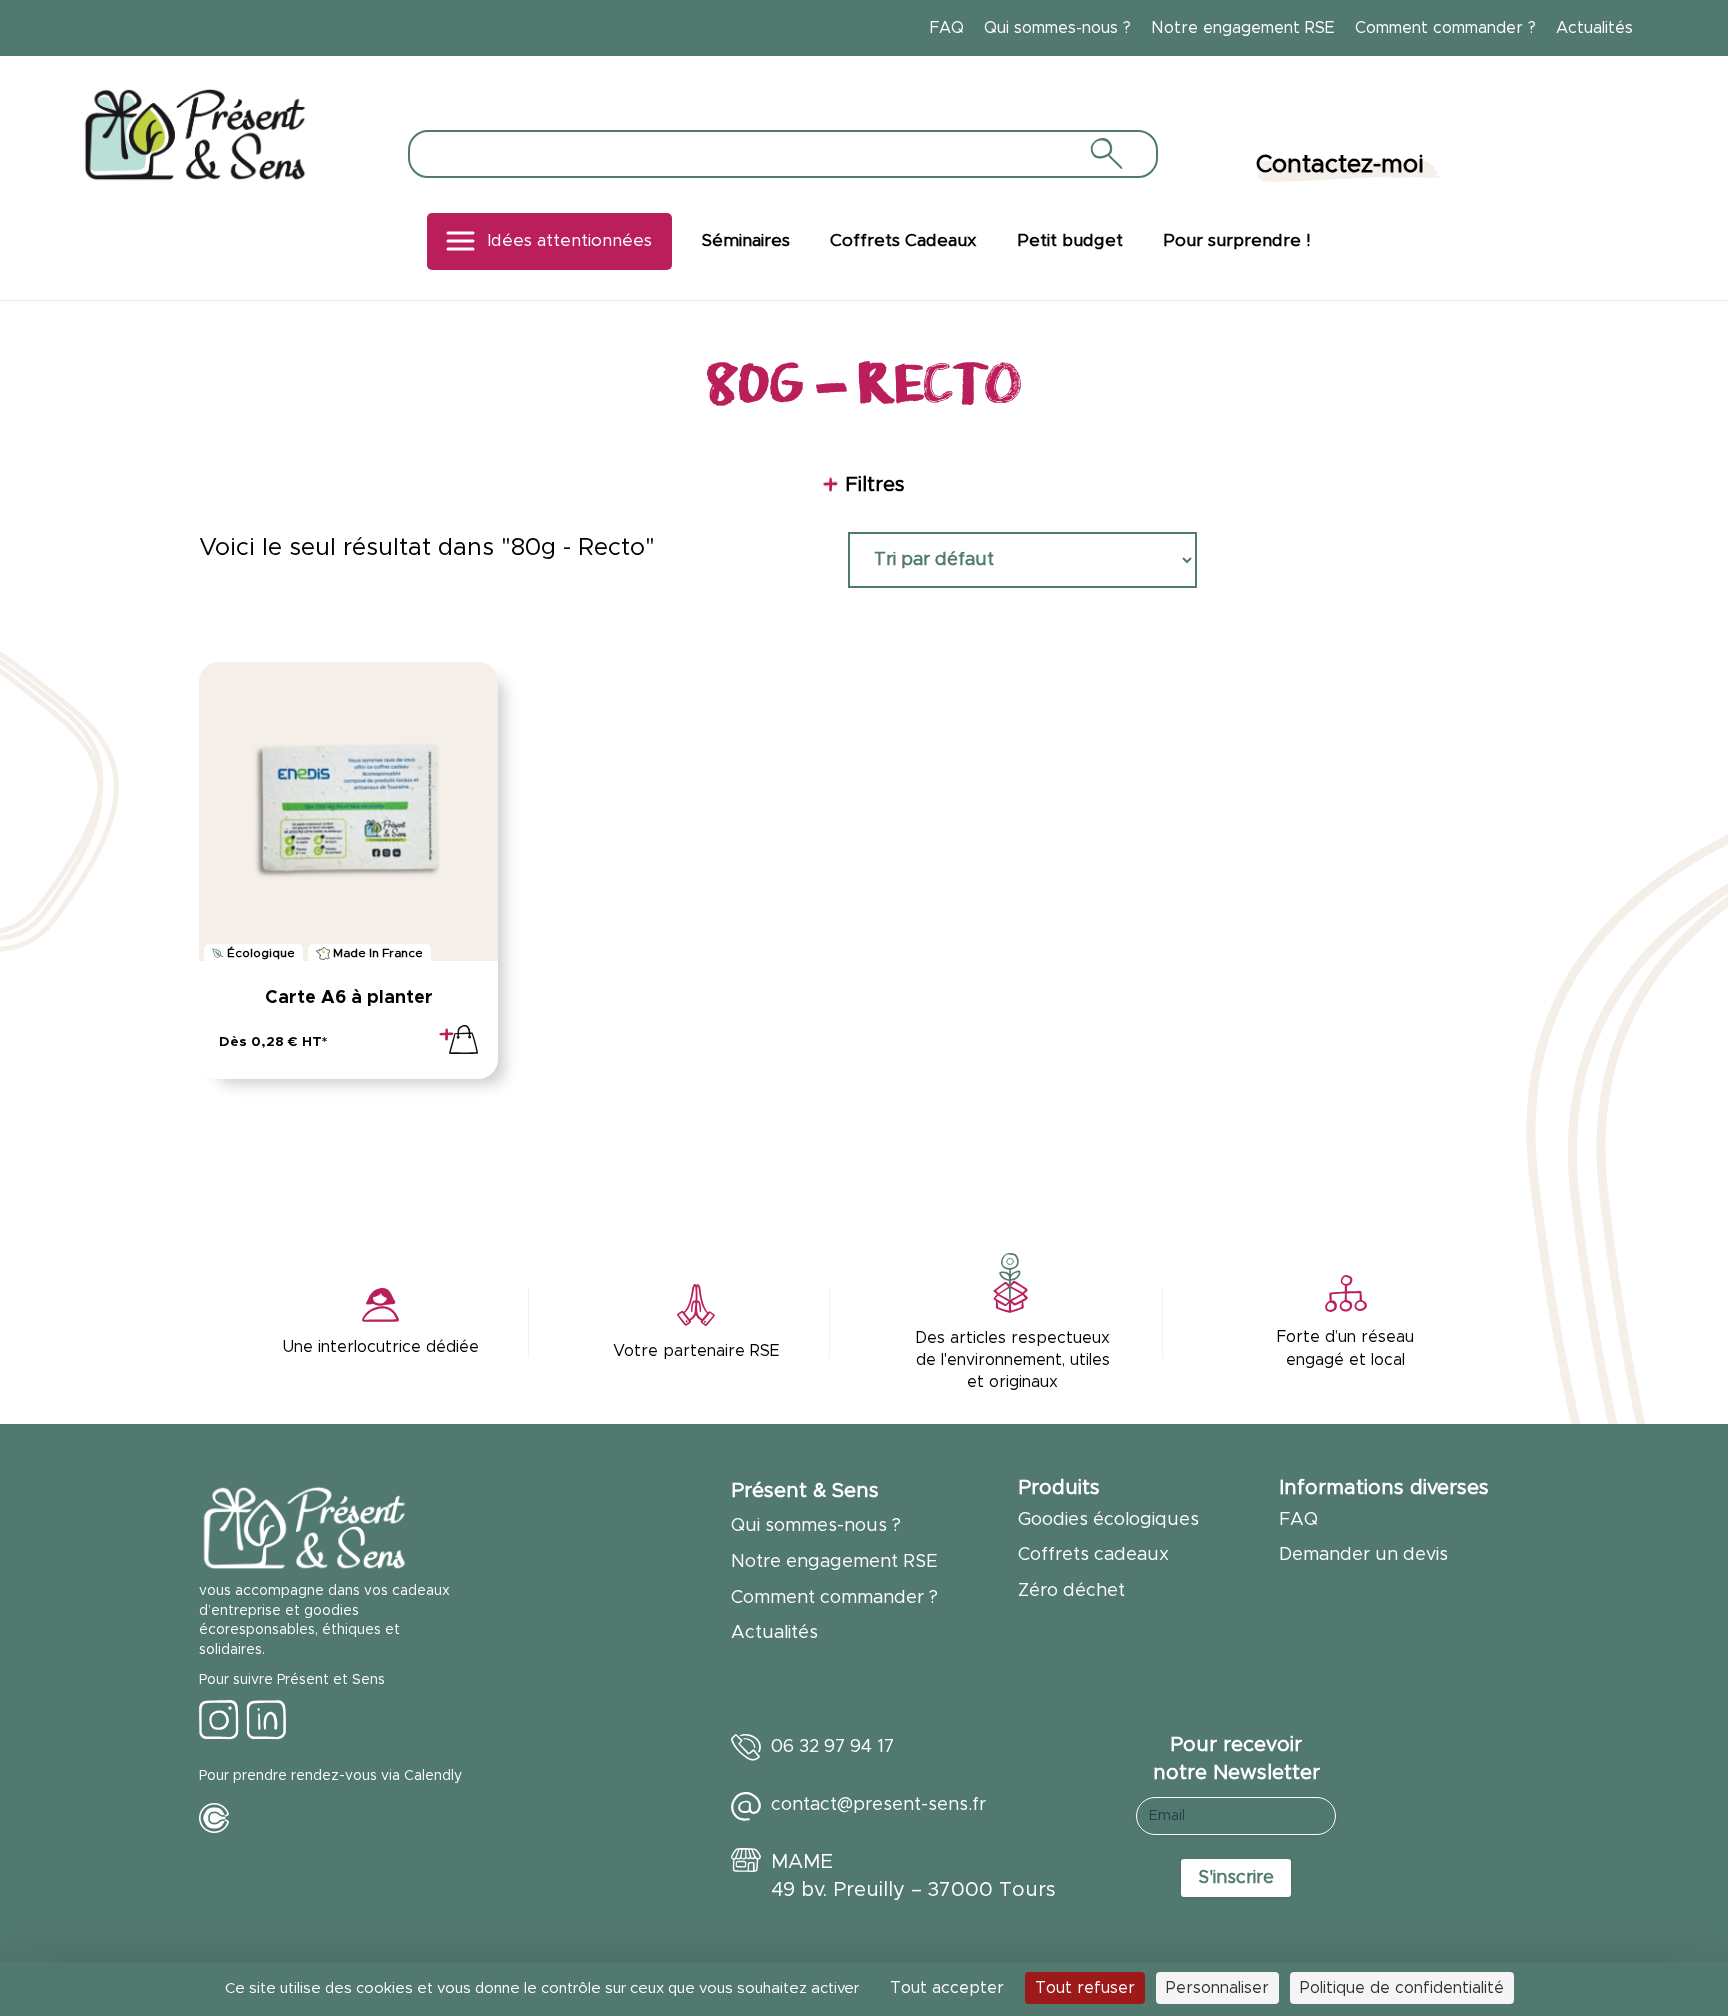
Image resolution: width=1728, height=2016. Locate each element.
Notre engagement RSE (1243, 28)
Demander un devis (1363, 1555)
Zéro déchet (1071, 1591)
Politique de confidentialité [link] (1402, 1988)
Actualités (1594, 28)
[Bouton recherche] (1105, 153)
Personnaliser (1217, 1988)
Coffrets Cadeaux (903, 241)
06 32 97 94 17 (832, 1747)
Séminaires (746, 241)
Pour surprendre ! (1237, 241)
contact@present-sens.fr (878, 1805)
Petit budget (1070, 241)
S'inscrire (1236, 1878)
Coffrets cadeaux (1093, 1555)
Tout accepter (947, 1988)
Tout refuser (1085, 1988)
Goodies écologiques (1108, 1520)
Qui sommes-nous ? (1057, 28)
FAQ (947, 28)
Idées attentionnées (569, 241)
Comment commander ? (1445, 28)
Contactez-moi (1340, 165)
